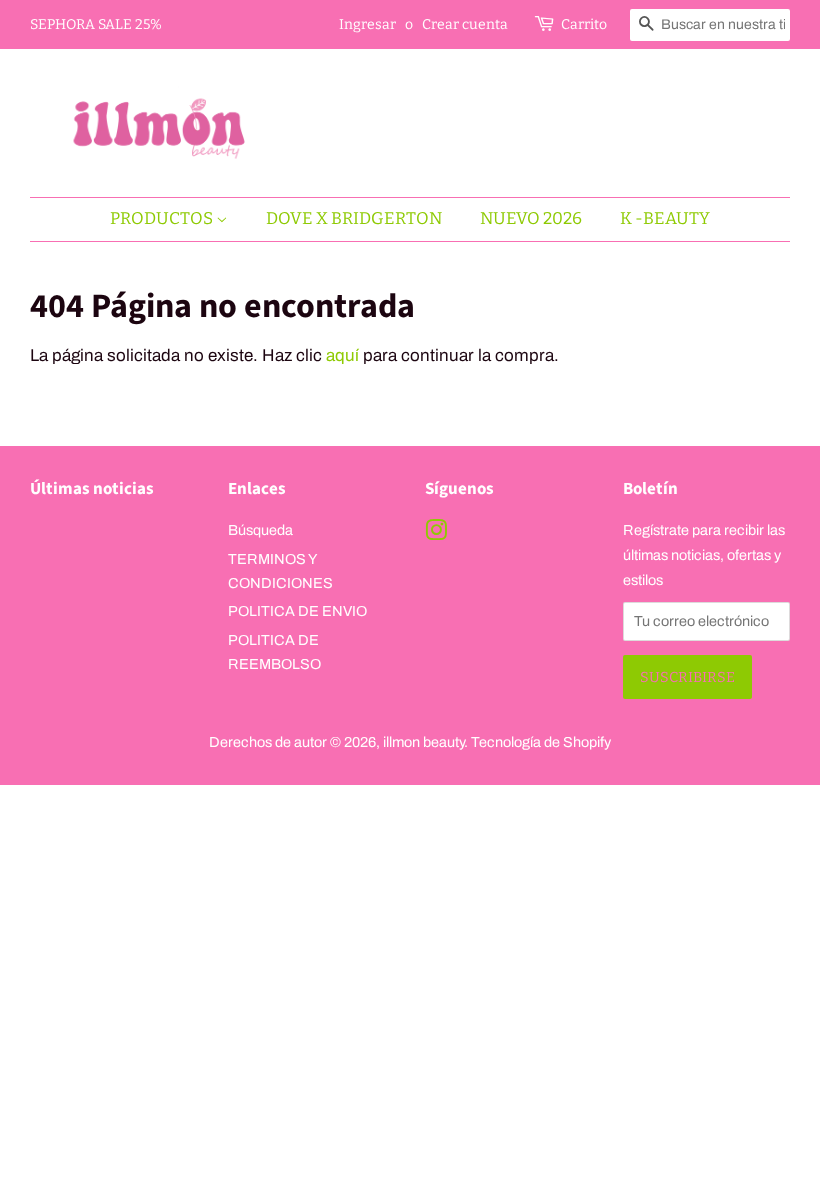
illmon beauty (423, 742)
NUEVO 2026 (531, 218)
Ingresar (367, 24)
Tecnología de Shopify (541, 742)
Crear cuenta (465, 24)
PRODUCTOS (163, 218)
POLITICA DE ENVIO (297, 611)
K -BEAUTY (665, 218)
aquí (342, 355)
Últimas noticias (92, 489)
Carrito (584, 24)
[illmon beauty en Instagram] (436, 534)
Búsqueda (260, 530)
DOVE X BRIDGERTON (354, 218)
